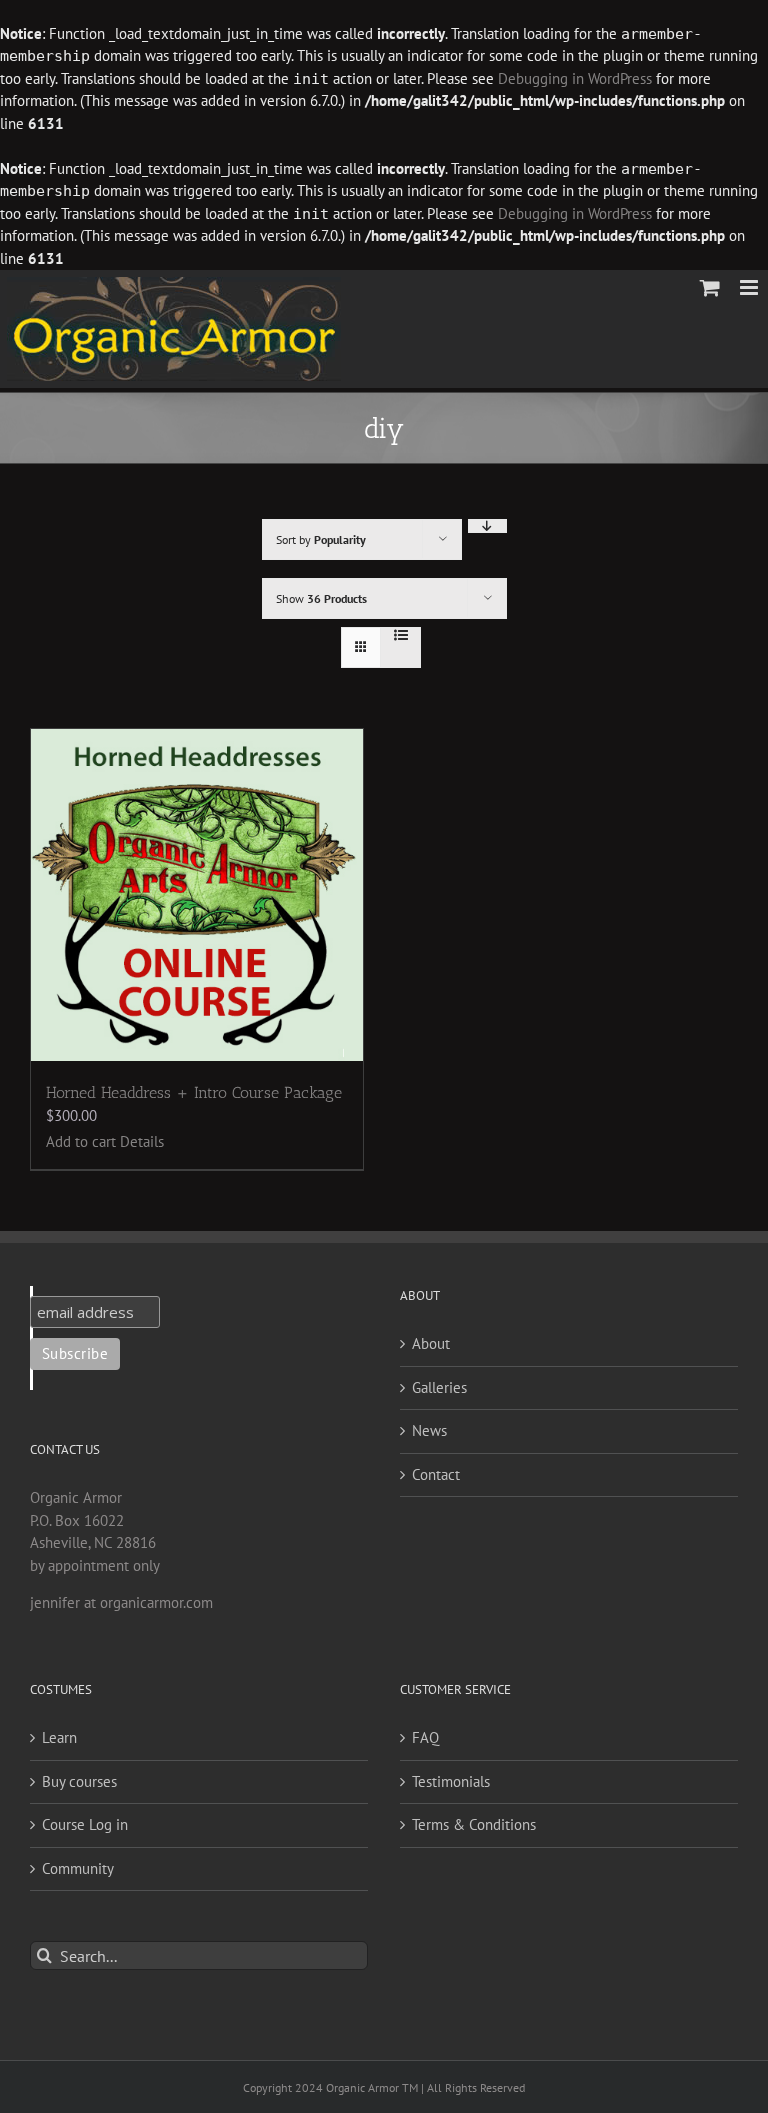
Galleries (439, 1387)
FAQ (425, 1737)
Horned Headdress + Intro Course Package (194, 1092)
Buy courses (79, 1781)
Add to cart (81, 1141)
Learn (59, 1737)
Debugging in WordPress (575, 78)
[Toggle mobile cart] (710, 287)
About (431, 1343)
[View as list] (400, 635)
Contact (436, 1474)
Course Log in (85, 1824)
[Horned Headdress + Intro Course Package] (197, 895)
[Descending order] (487, 526)
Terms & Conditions (474, 1824)
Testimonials (451, 1781)
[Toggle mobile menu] (750, 287)
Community (78, 1868)
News (429, 1430)
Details (142, 1141)
